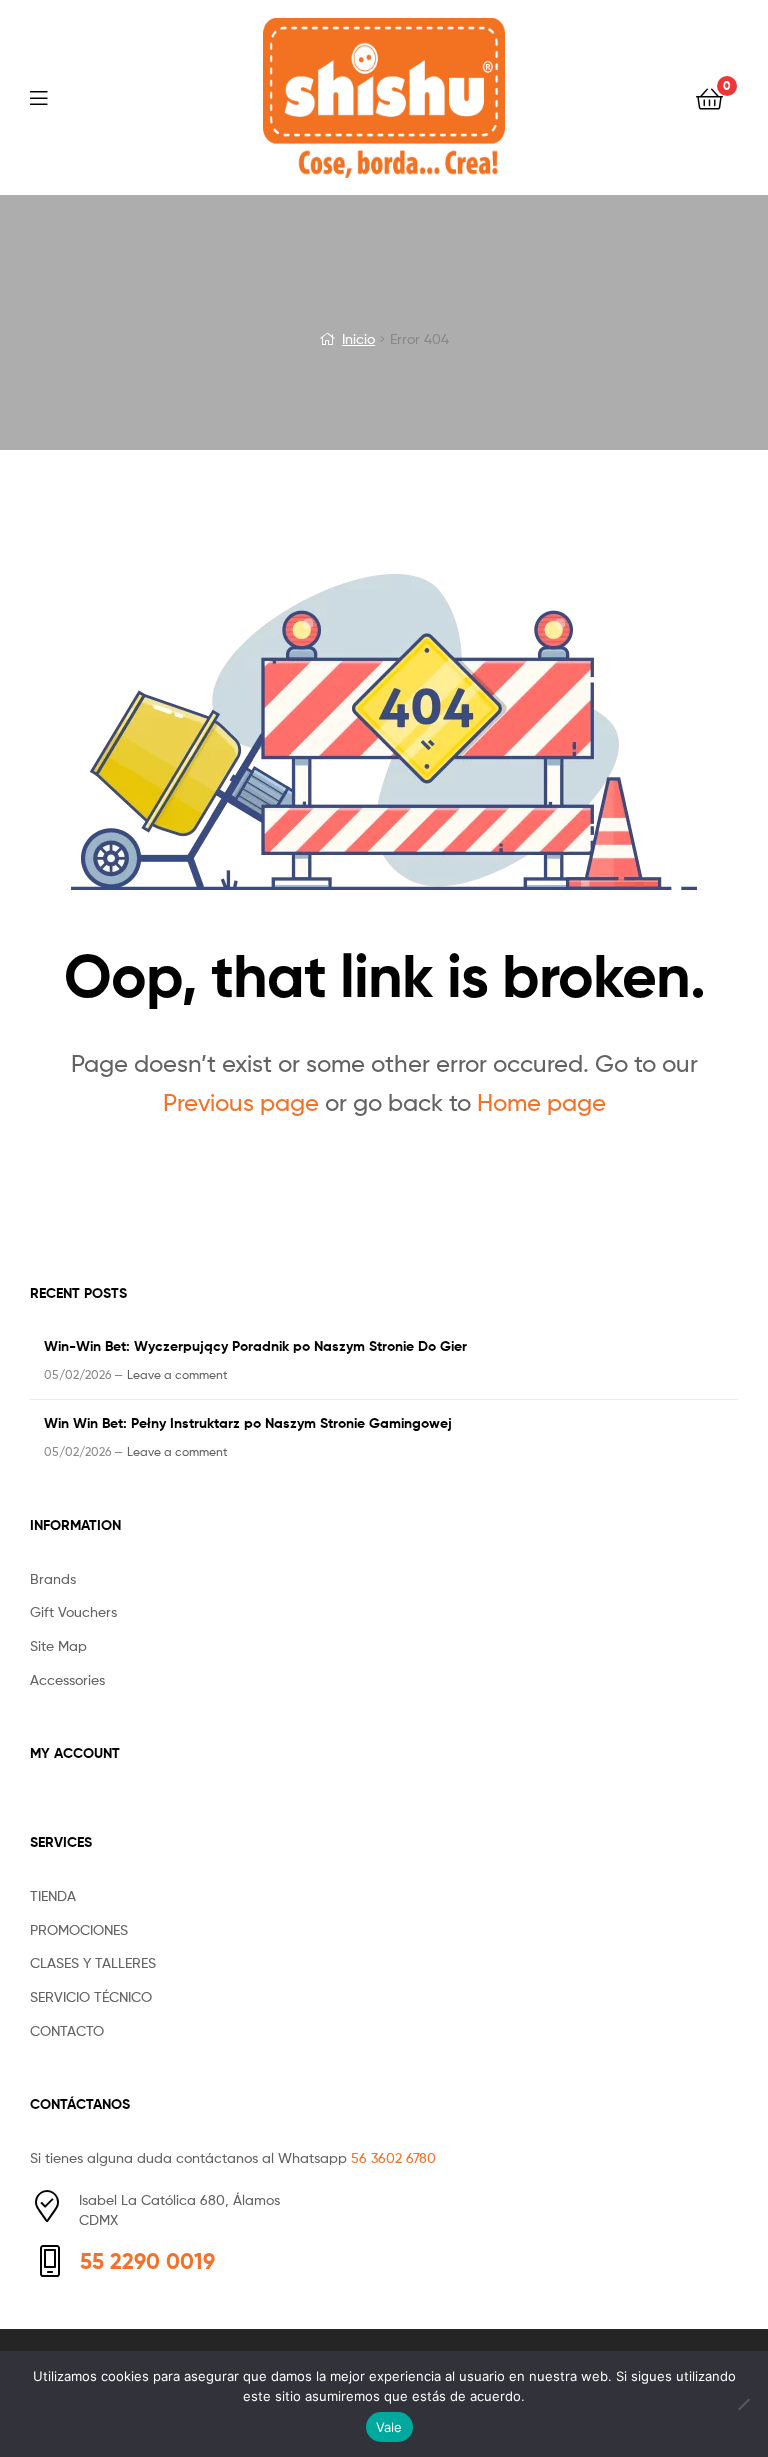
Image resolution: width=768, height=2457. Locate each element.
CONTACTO (67, 2030)
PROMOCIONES (79, 1929)
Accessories (67, 1679)
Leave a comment (177, 1374)
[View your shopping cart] (709, 97)
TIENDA (53, 1895)
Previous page (241, 1102)
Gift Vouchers (73, 1611)
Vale (389, 2427)
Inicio (358, 338)
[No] (743, 2404)
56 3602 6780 (393, 2157)
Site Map (58, 1645)
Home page (541, 1102)
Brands (53, 1578)
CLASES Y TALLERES (93, 1962)
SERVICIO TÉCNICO (91, 1996)
